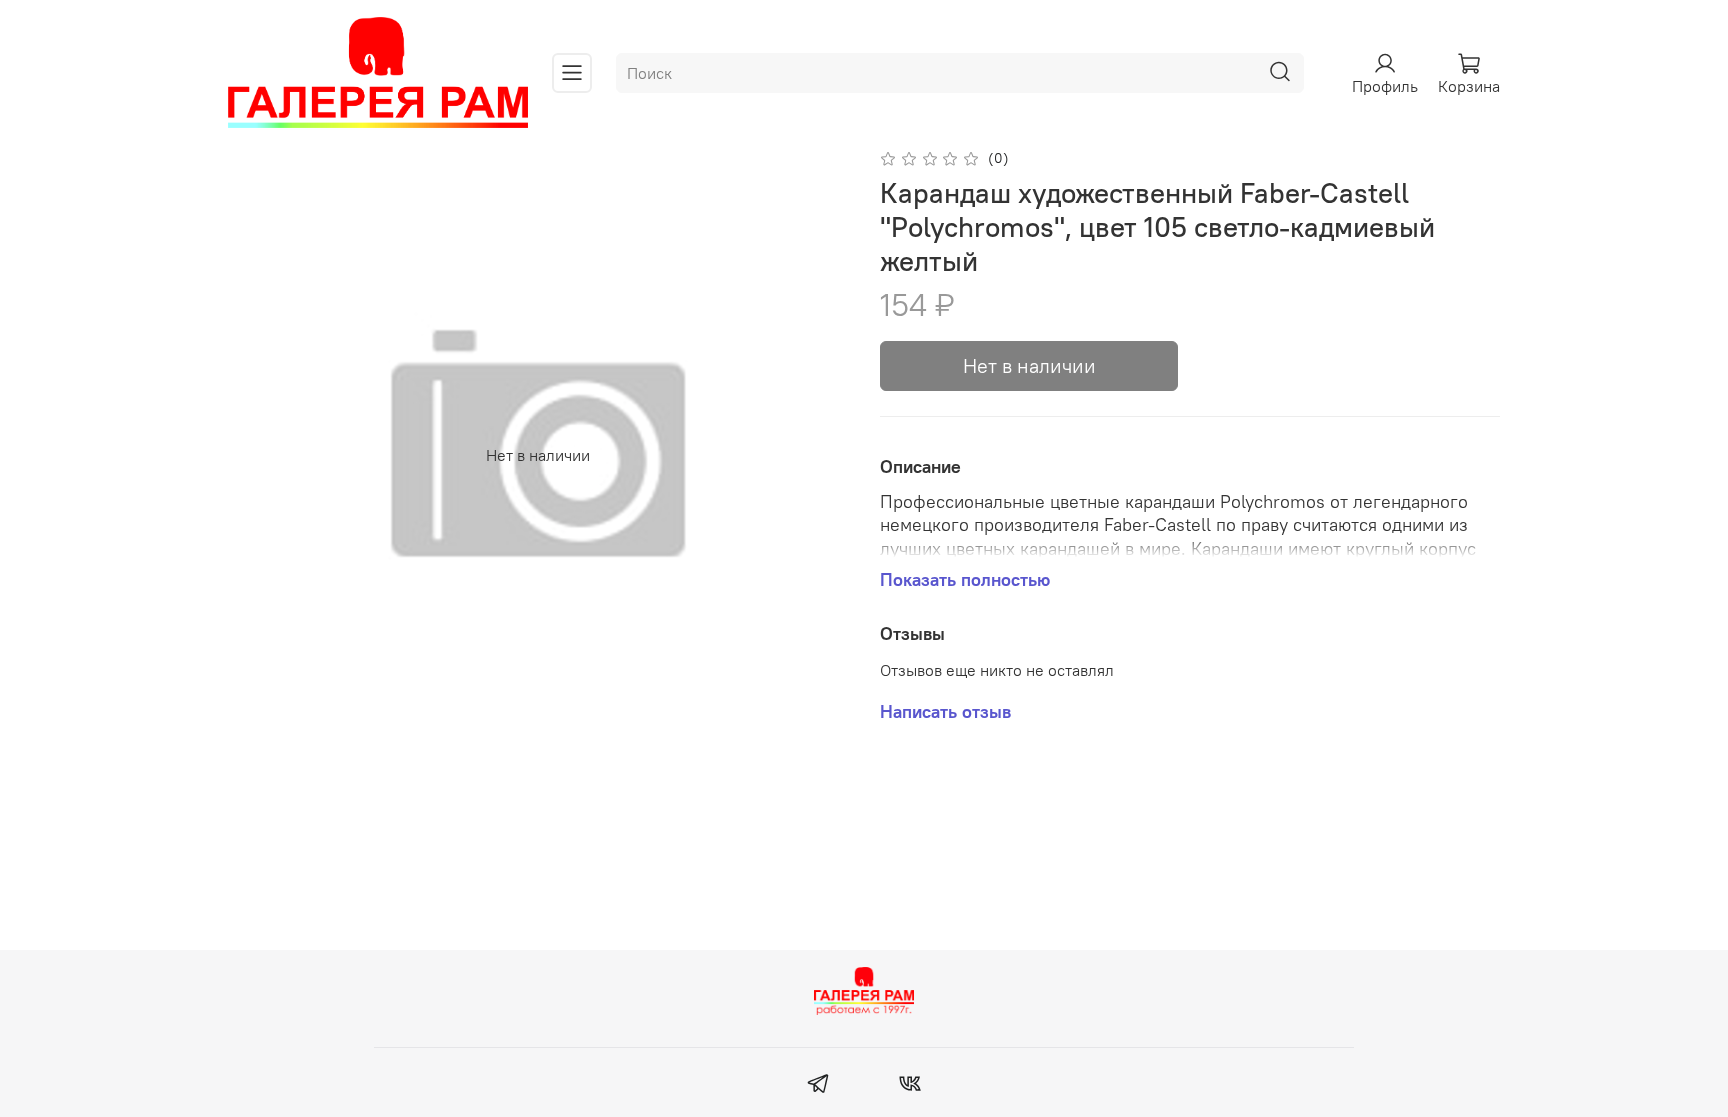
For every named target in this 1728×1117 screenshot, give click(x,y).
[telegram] (818, 1086)
